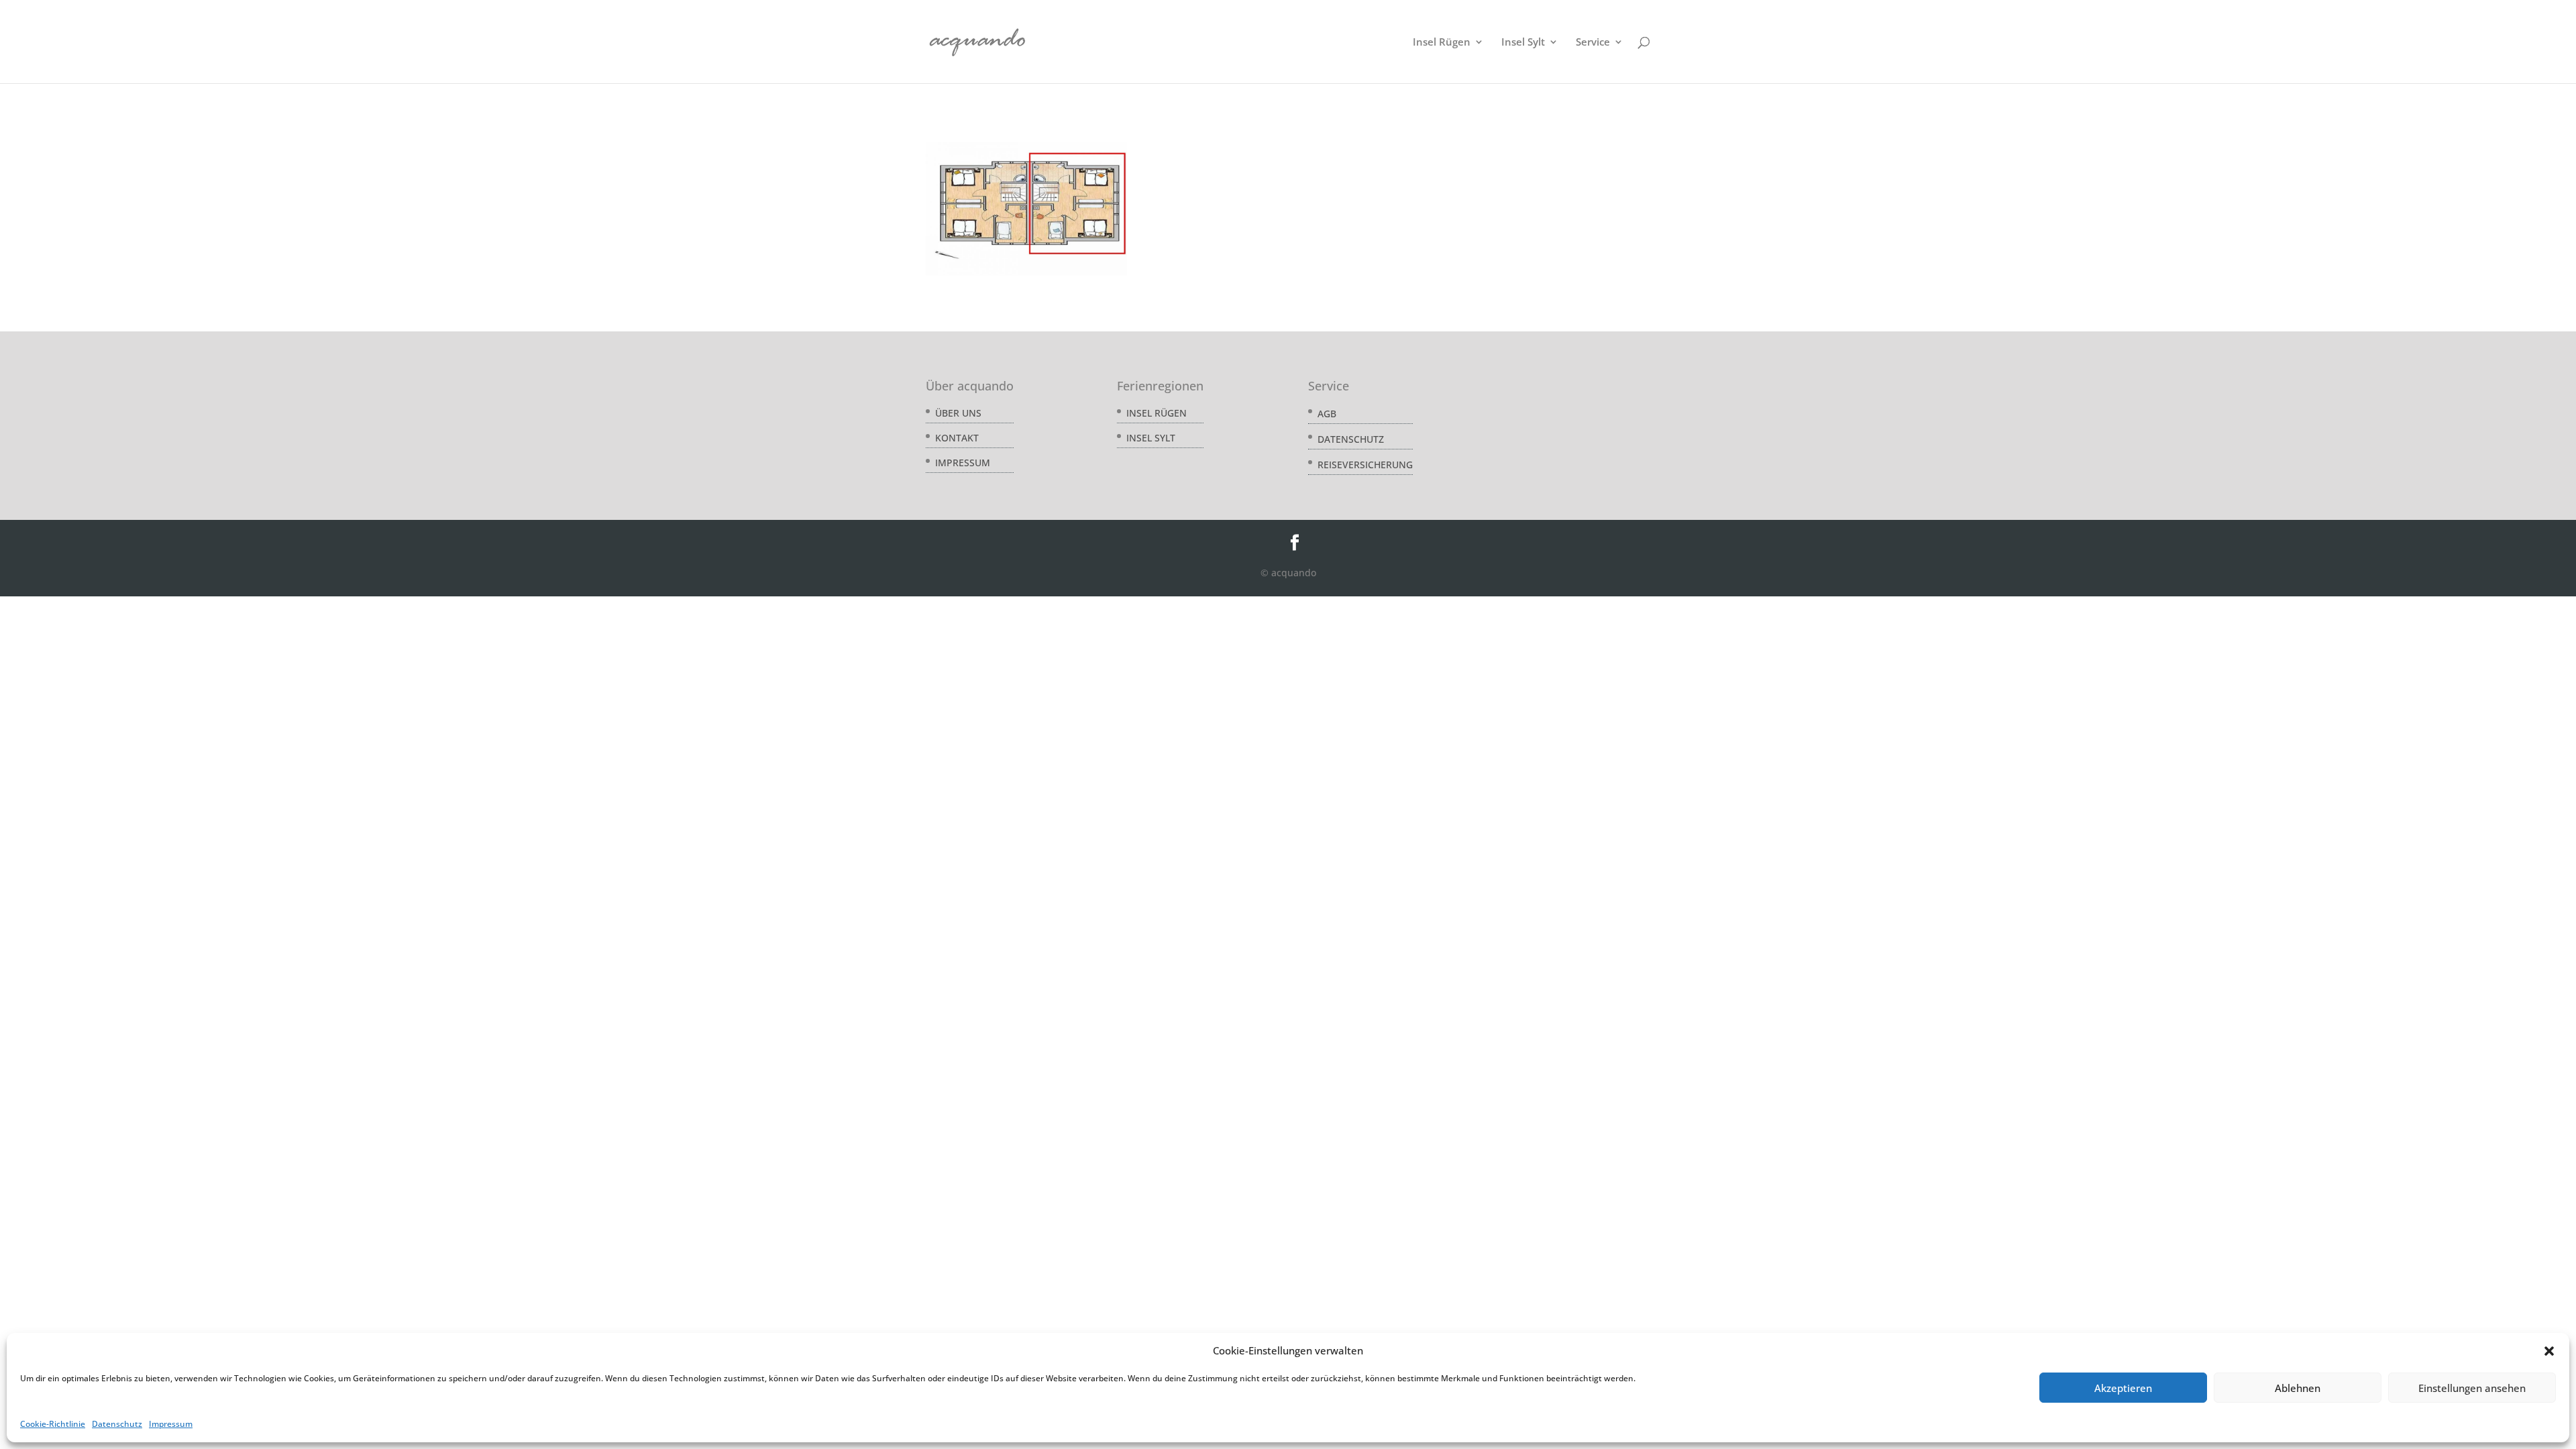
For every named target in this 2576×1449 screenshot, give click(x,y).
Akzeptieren (2123, 1388)
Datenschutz (117, 1424)
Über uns (958, 413)
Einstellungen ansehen (2472, 1388)
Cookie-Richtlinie (53, 1424)
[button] (2549, 1351)
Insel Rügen (1442, 43)
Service (1593, 43)
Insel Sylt (1523, 43)
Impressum (171, 1424)
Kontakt (957, 438)
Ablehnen (2298, 1388)
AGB (1327, 414)
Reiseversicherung (1365, 465)
